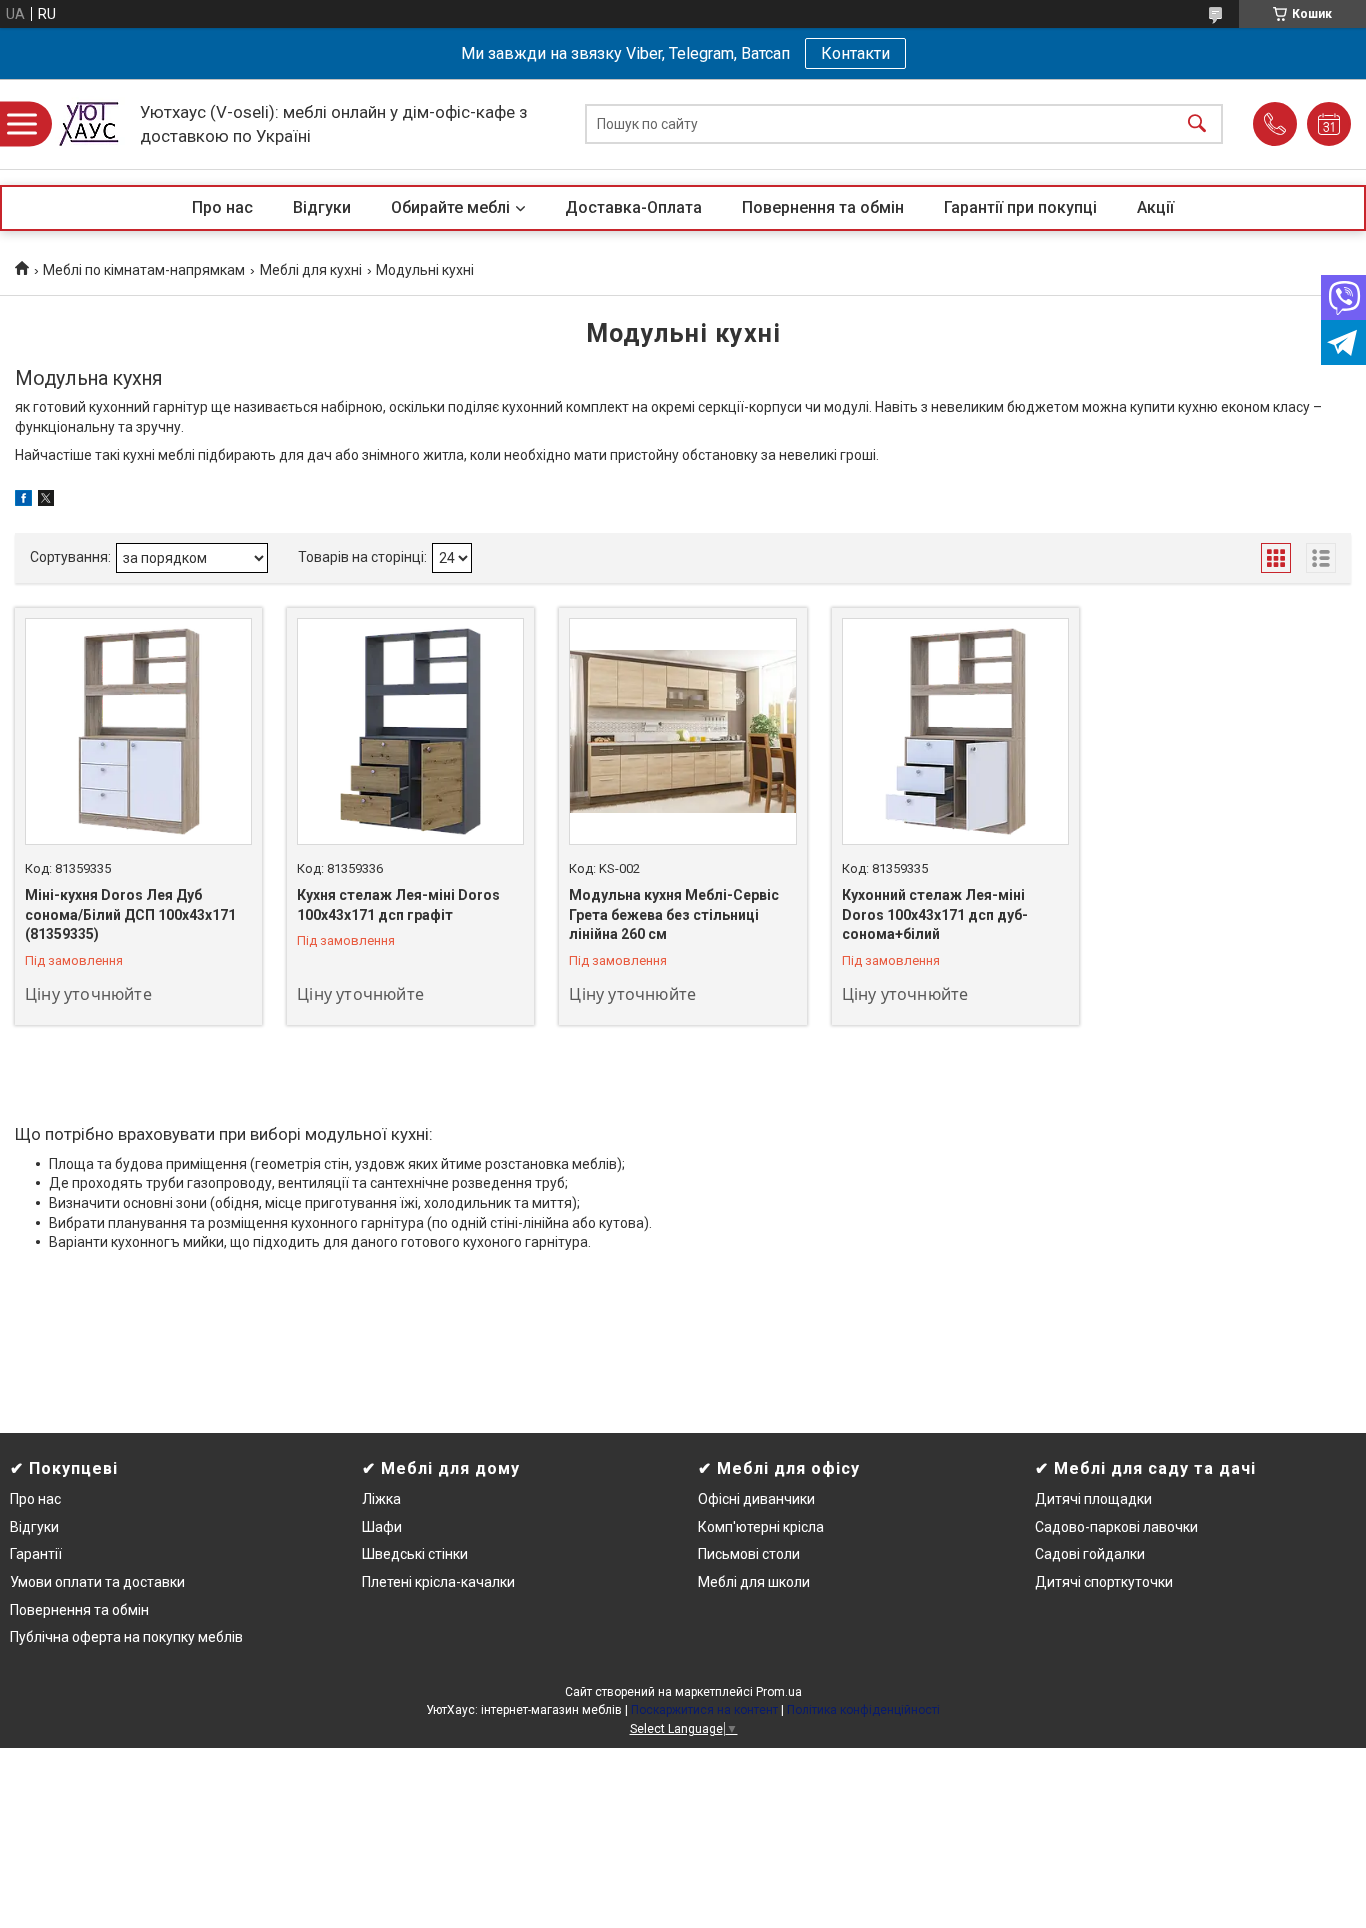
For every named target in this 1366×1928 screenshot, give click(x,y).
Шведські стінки (415, 1554)
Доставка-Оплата (633, 207)
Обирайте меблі (450, 207)
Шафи (382, 1527)
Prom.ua (779, 1692)
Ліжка (381, 1499)
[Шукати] (1197, 124)
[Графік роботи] (1329, 124)
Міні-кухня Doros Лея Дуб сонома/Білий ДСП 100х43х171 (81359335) (130, 914)
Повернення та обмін (823, 207)
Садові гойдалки (1090, 1554)
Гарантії (36, 1554)
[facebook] (23, 501)
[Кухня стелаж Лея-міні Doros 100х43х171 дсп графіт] (410, 731)
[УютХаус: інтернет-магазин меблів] (90, 124)
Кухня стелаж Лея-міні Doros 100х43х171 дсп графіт (398, 905)
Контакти (855, 53)
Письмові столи (749, 1554)
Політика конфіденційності (863, 1710)
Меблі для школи (754, 1582)
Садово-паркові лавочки (1116, 1527)
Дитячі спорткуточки (1104, 1582)
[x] (46, 501)
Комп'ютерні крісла (761, 1527)
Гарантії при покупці (1020, 207)
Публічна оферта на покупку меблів (126, 1637)
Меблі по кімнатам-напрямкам (144, 270)
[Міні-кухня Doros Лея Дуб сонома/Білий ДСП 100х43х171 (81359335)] (138, 731)
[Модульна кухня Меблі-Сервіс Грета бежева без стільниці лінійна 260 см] (682, 731)
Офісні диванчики (756, 1499)
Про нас (222, 207)
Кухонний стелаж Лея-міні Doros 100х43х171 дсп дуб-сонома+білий (935, 914)
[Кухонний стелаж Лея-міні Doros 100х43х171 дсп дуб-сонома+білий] (955, 731)
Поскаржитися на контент (704, 1710)
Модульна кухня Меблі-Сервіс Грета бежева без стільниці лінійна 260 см (674, 914)
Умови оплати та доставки (97, 1582)
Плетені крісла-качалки (438, 1582)
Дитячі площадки (1093, 1499)
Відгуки (322, 207)
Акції (1155, 207)
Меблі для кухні (311, 270)
